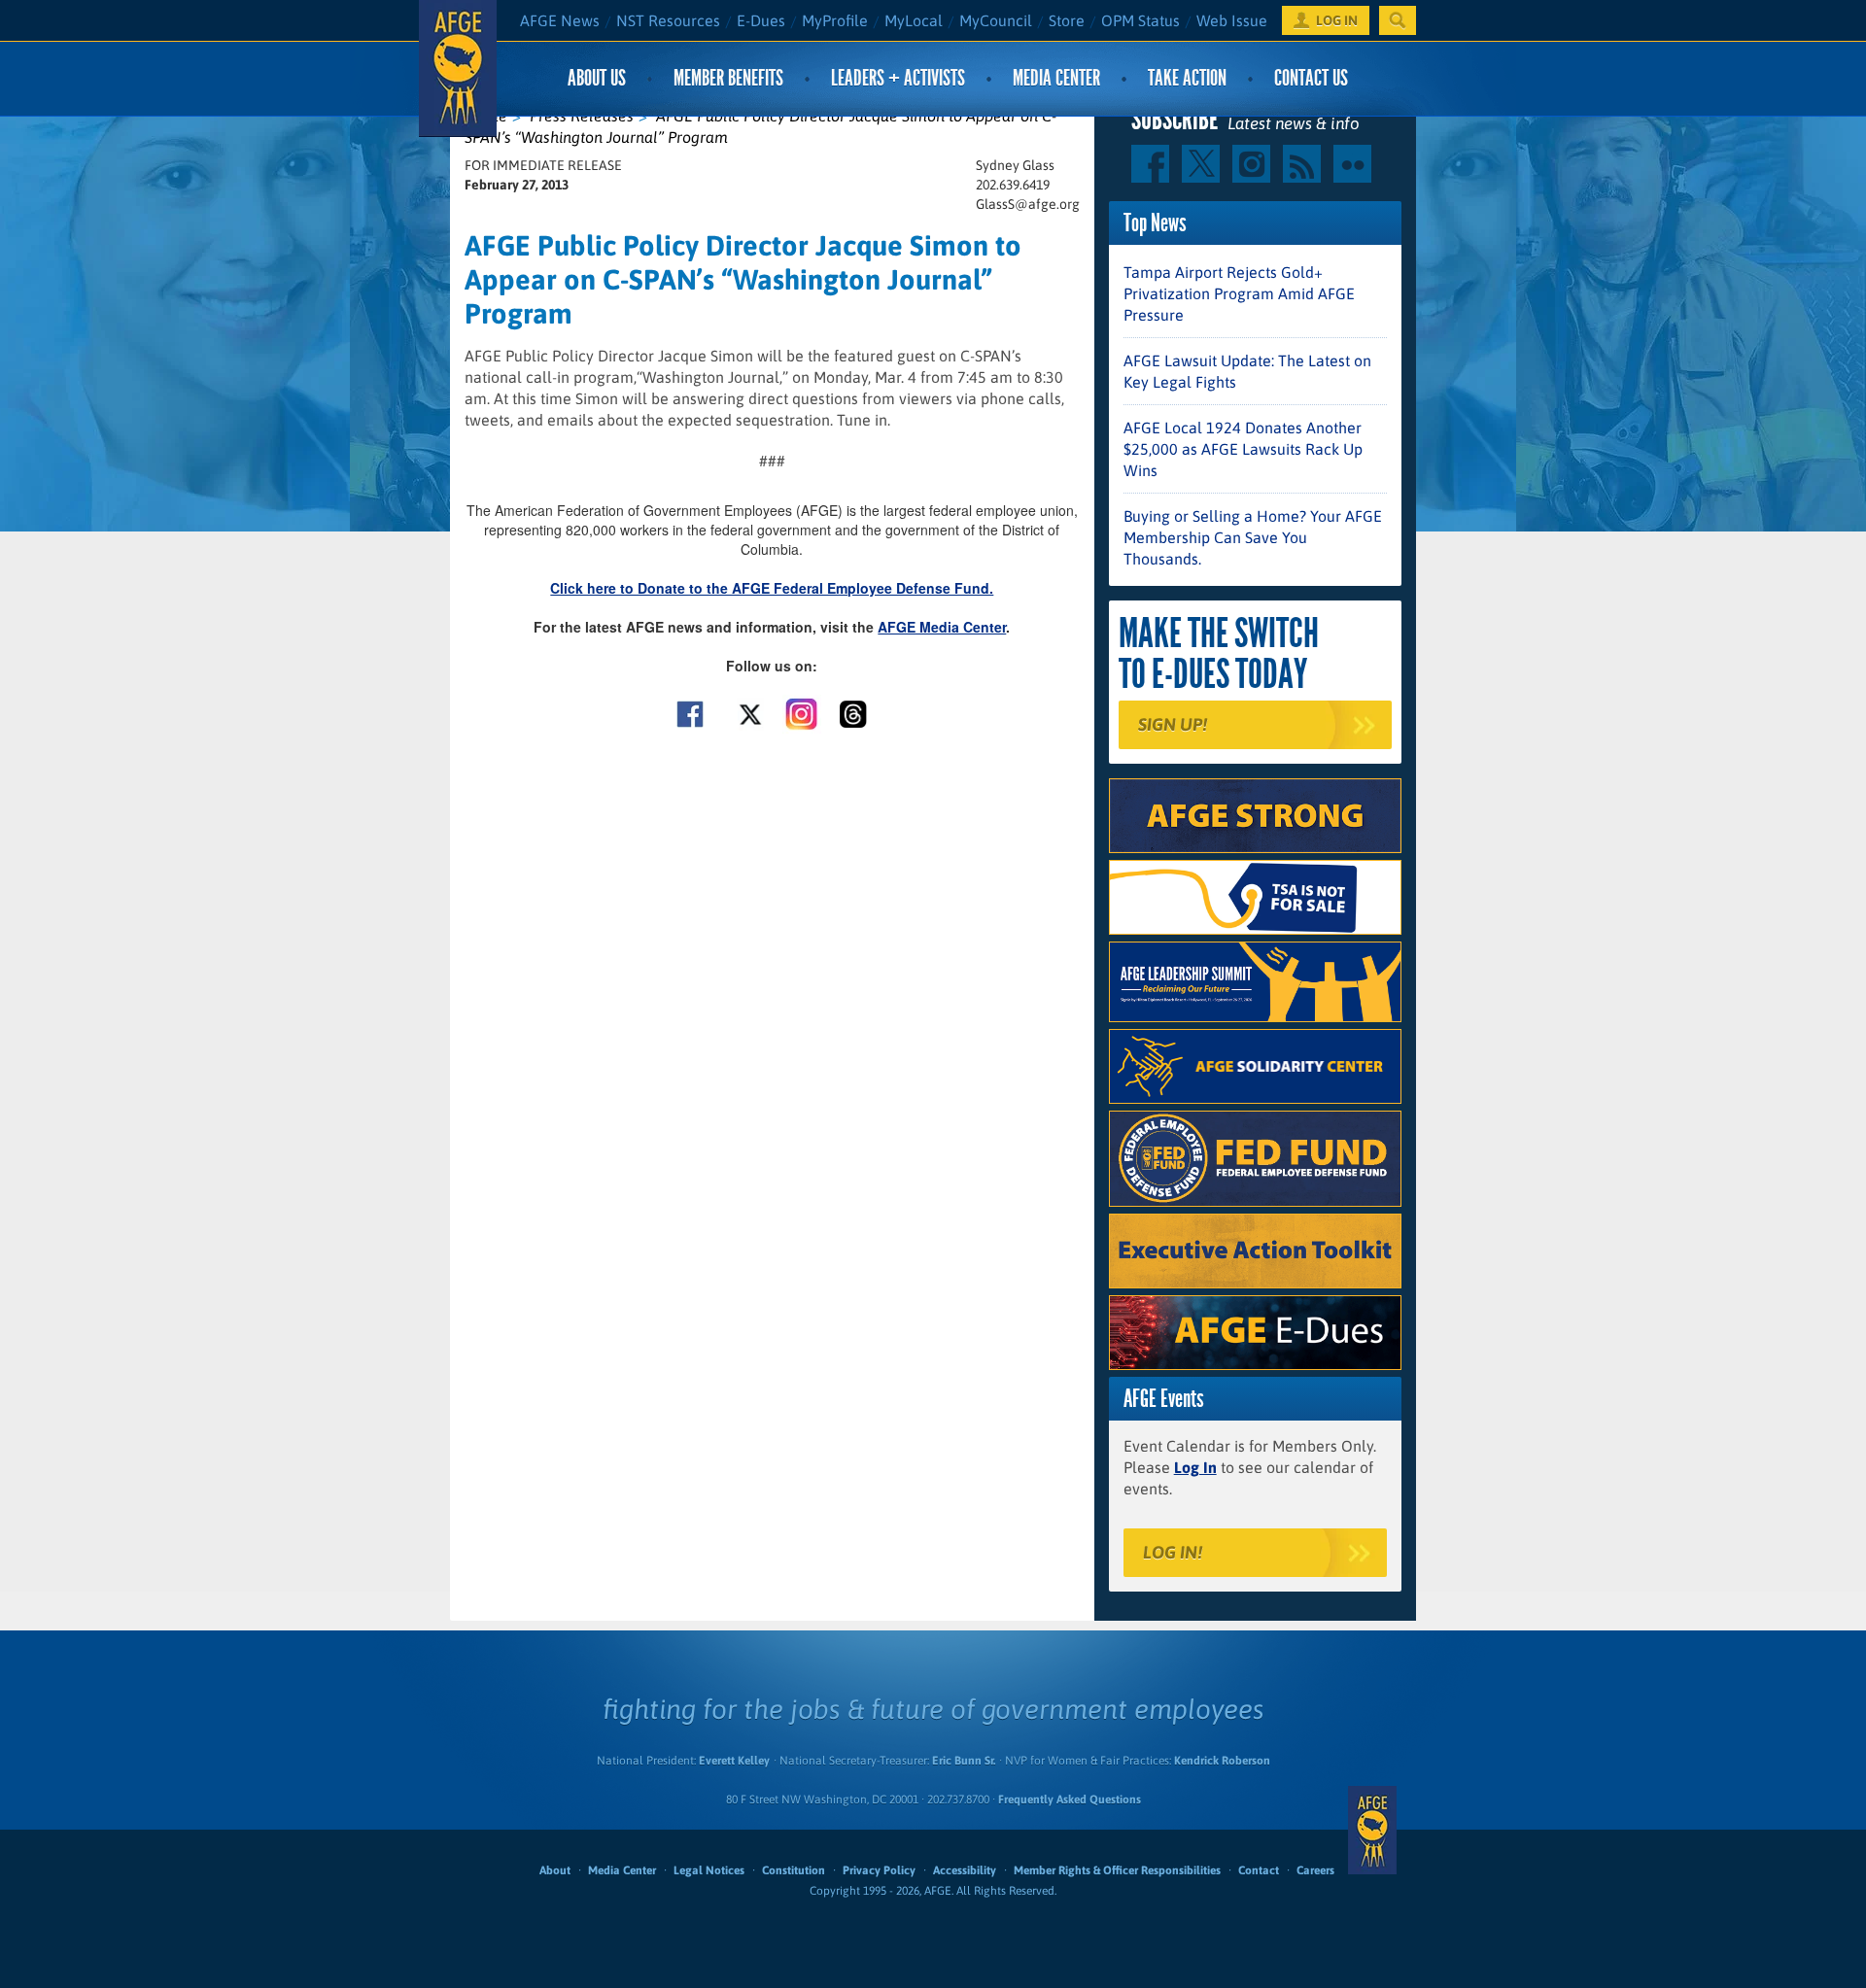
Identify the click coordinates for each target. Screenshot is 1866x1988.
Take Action (1187, 78)
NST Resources (668, 20)
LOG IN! (1173, 1552)
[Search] (1398, 20)
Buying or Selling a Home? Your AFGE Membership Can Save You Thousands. (1253, 537)
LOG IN (1337, 20)
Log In (1195, 1467)
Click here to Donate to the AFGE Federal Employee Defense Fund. (772, 588)
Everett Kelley (734, 1761)
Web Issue (1232, 20)
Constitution (794, 1870)
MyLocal (914, 20)
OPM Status (1140, 20)
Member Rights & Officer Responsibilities (1117, 1870)
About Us (597, 78)
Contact (1259, 1870)
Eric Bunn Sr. (964, 1761)
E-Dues (761, 20)
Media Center (1056, 78)
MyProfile (835, 20)
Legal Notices (709, 1870)
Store (1067, 20)
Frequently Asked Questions (1070, 1799)
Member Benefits (728, 78)
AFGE (1372, 1830)
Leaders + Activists (898, 78)
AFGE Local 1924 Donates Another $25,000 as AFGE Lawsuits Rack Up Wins (1243, 449)
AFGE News (560, 20)
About (555, 1870)
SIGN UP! (1173, 724)
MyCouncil (996, 20)
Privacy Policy (879, 1870)
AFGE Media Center (942, 627)
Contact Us (1311, 78)
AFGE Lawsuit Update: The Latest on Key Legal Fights (1247, 371)
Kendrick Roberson (1222, 1761)
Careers (1315, 1870)
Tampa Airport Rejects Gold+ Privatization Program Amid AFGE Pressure (1239, 293)
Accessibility (965, 1870)
